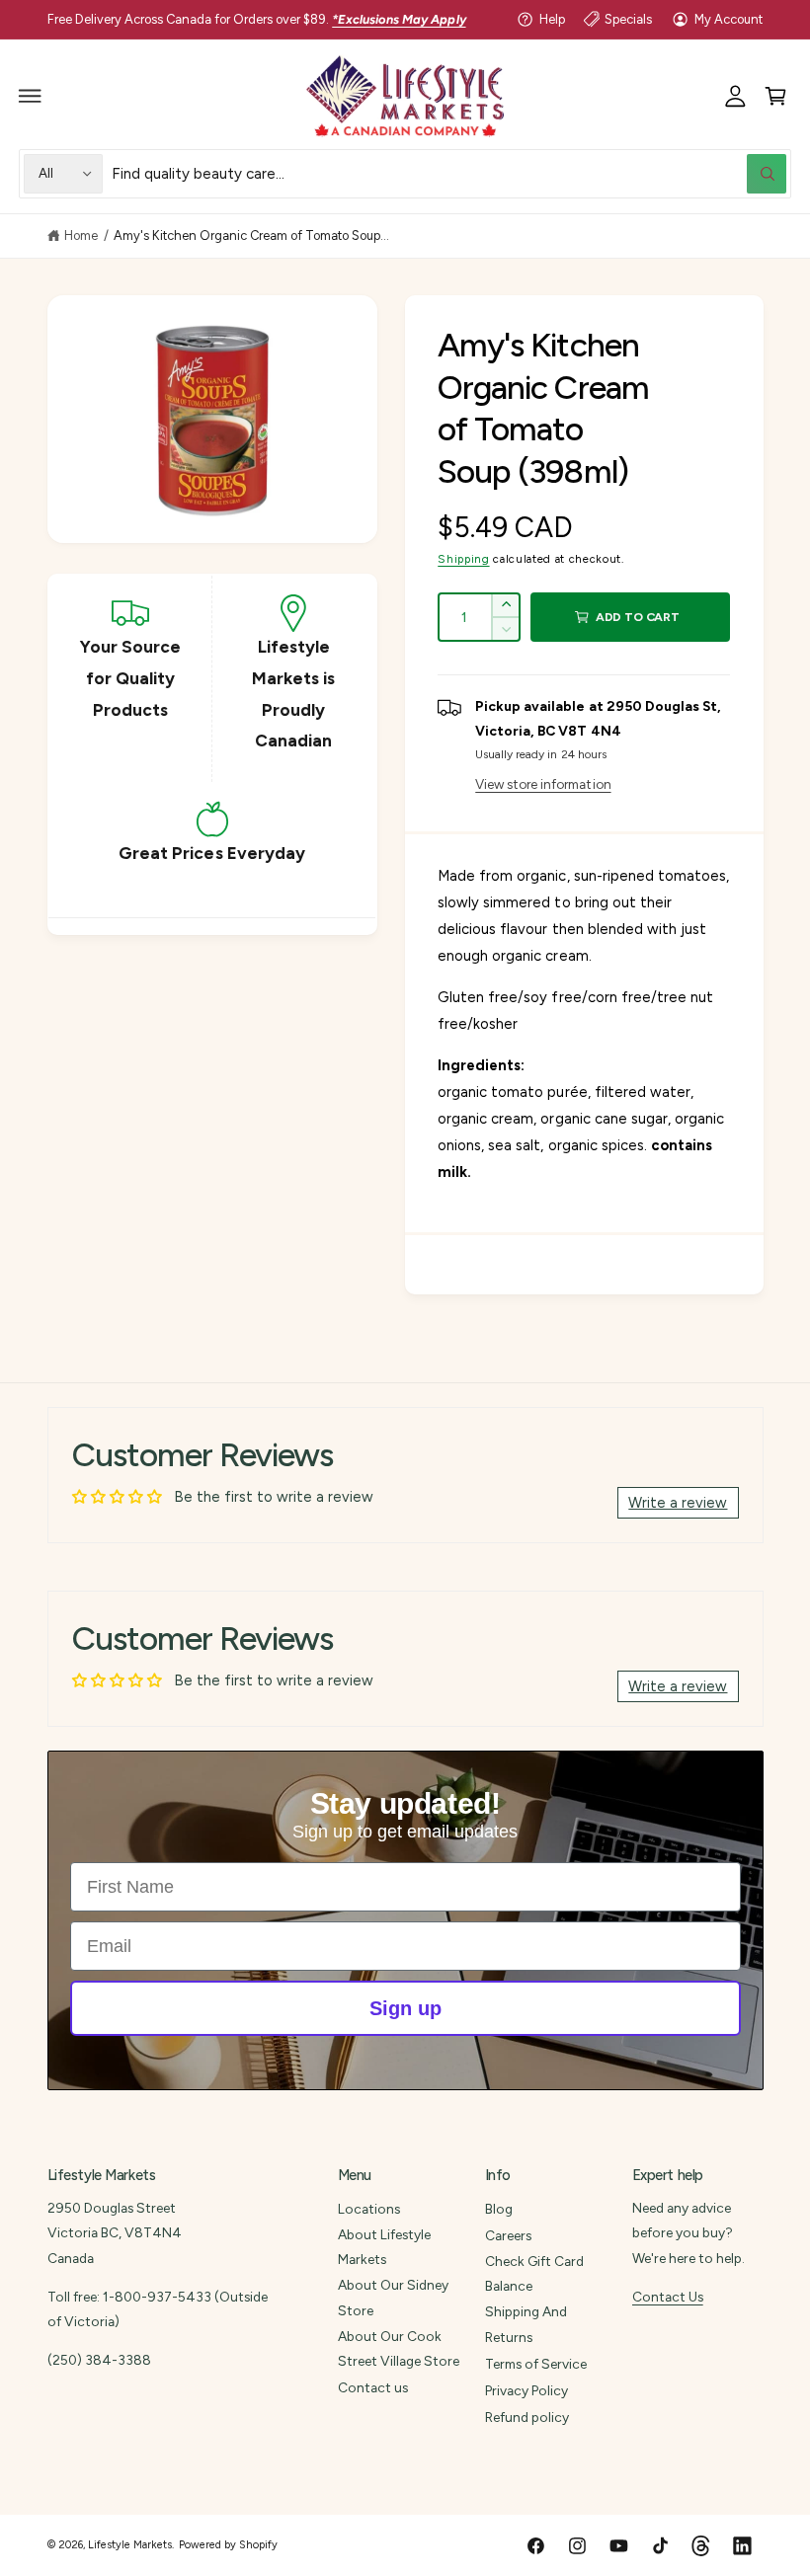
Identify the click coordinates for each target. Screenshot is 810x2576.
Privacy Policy (526, 2390)
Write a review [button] (678, 1503)
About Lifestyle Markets (384, 2247)
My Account (729, 19)
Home (81, 235)
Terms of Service (536, 2364)
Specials (628, 19)
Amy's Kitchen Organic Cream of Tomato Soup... (252, 235)
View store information (543, 784)
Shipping (463, 559)
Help (552, 19)
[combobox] (449, 173)
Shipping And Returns (526, 2324)
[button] (31, 96)
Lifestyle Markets (130, 2545)
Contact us (373, 2387)
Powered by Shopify (228, 2545)
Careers (508, 2235)
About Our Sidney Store (393, 2297)
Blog (499, 2209)
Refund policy (527, 2417)
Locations (369, 2209)
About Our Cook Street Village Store (399, 2348)
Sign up (405, 2008)
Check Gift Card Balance (534, 2273)
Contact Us (668, 2297)
